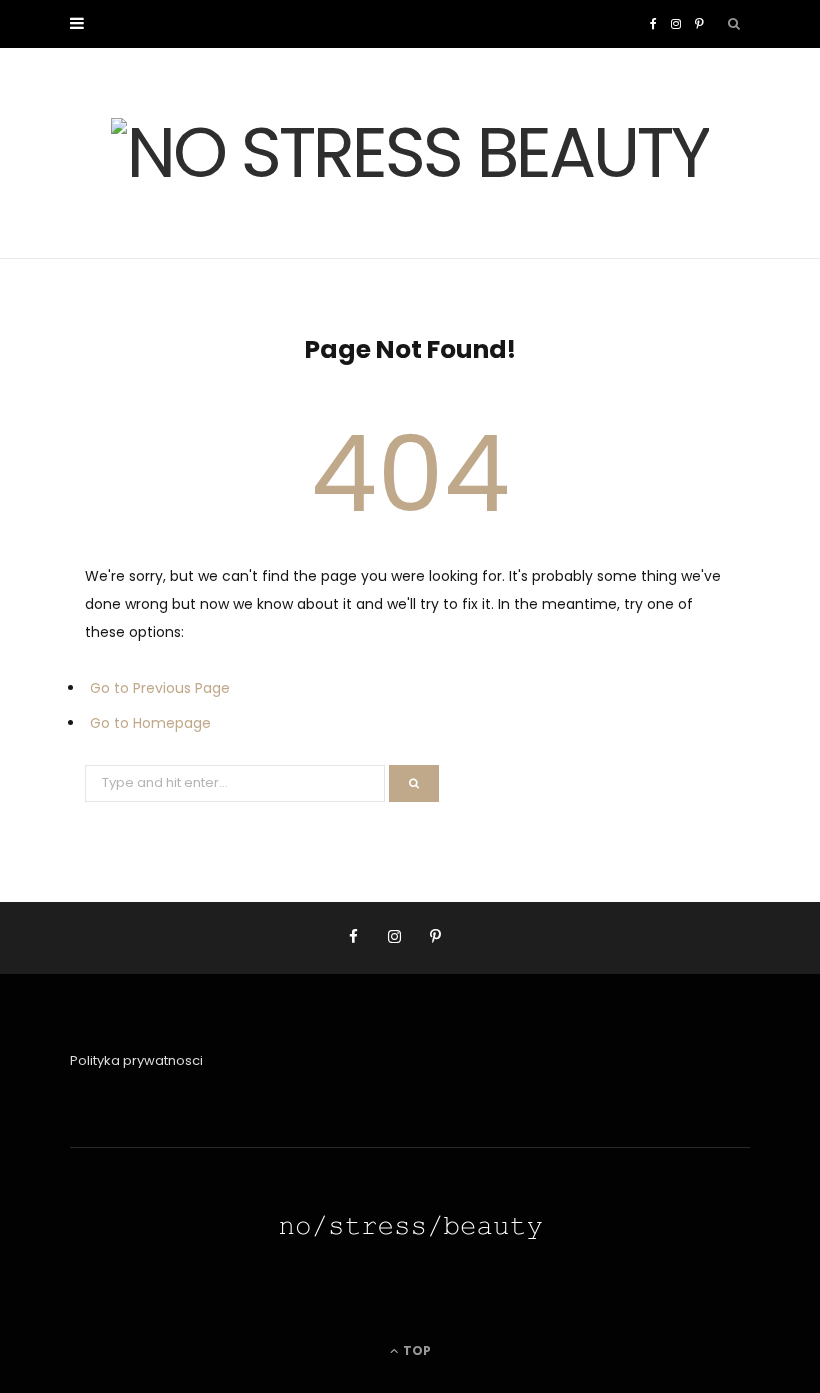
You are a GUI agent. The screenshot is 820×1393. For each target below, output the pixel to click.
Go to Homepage (150, 723)
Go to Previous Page (160, 688)
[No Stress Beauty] (410, 153)
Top (415, 1350)
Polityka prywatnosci (136, 1060)
